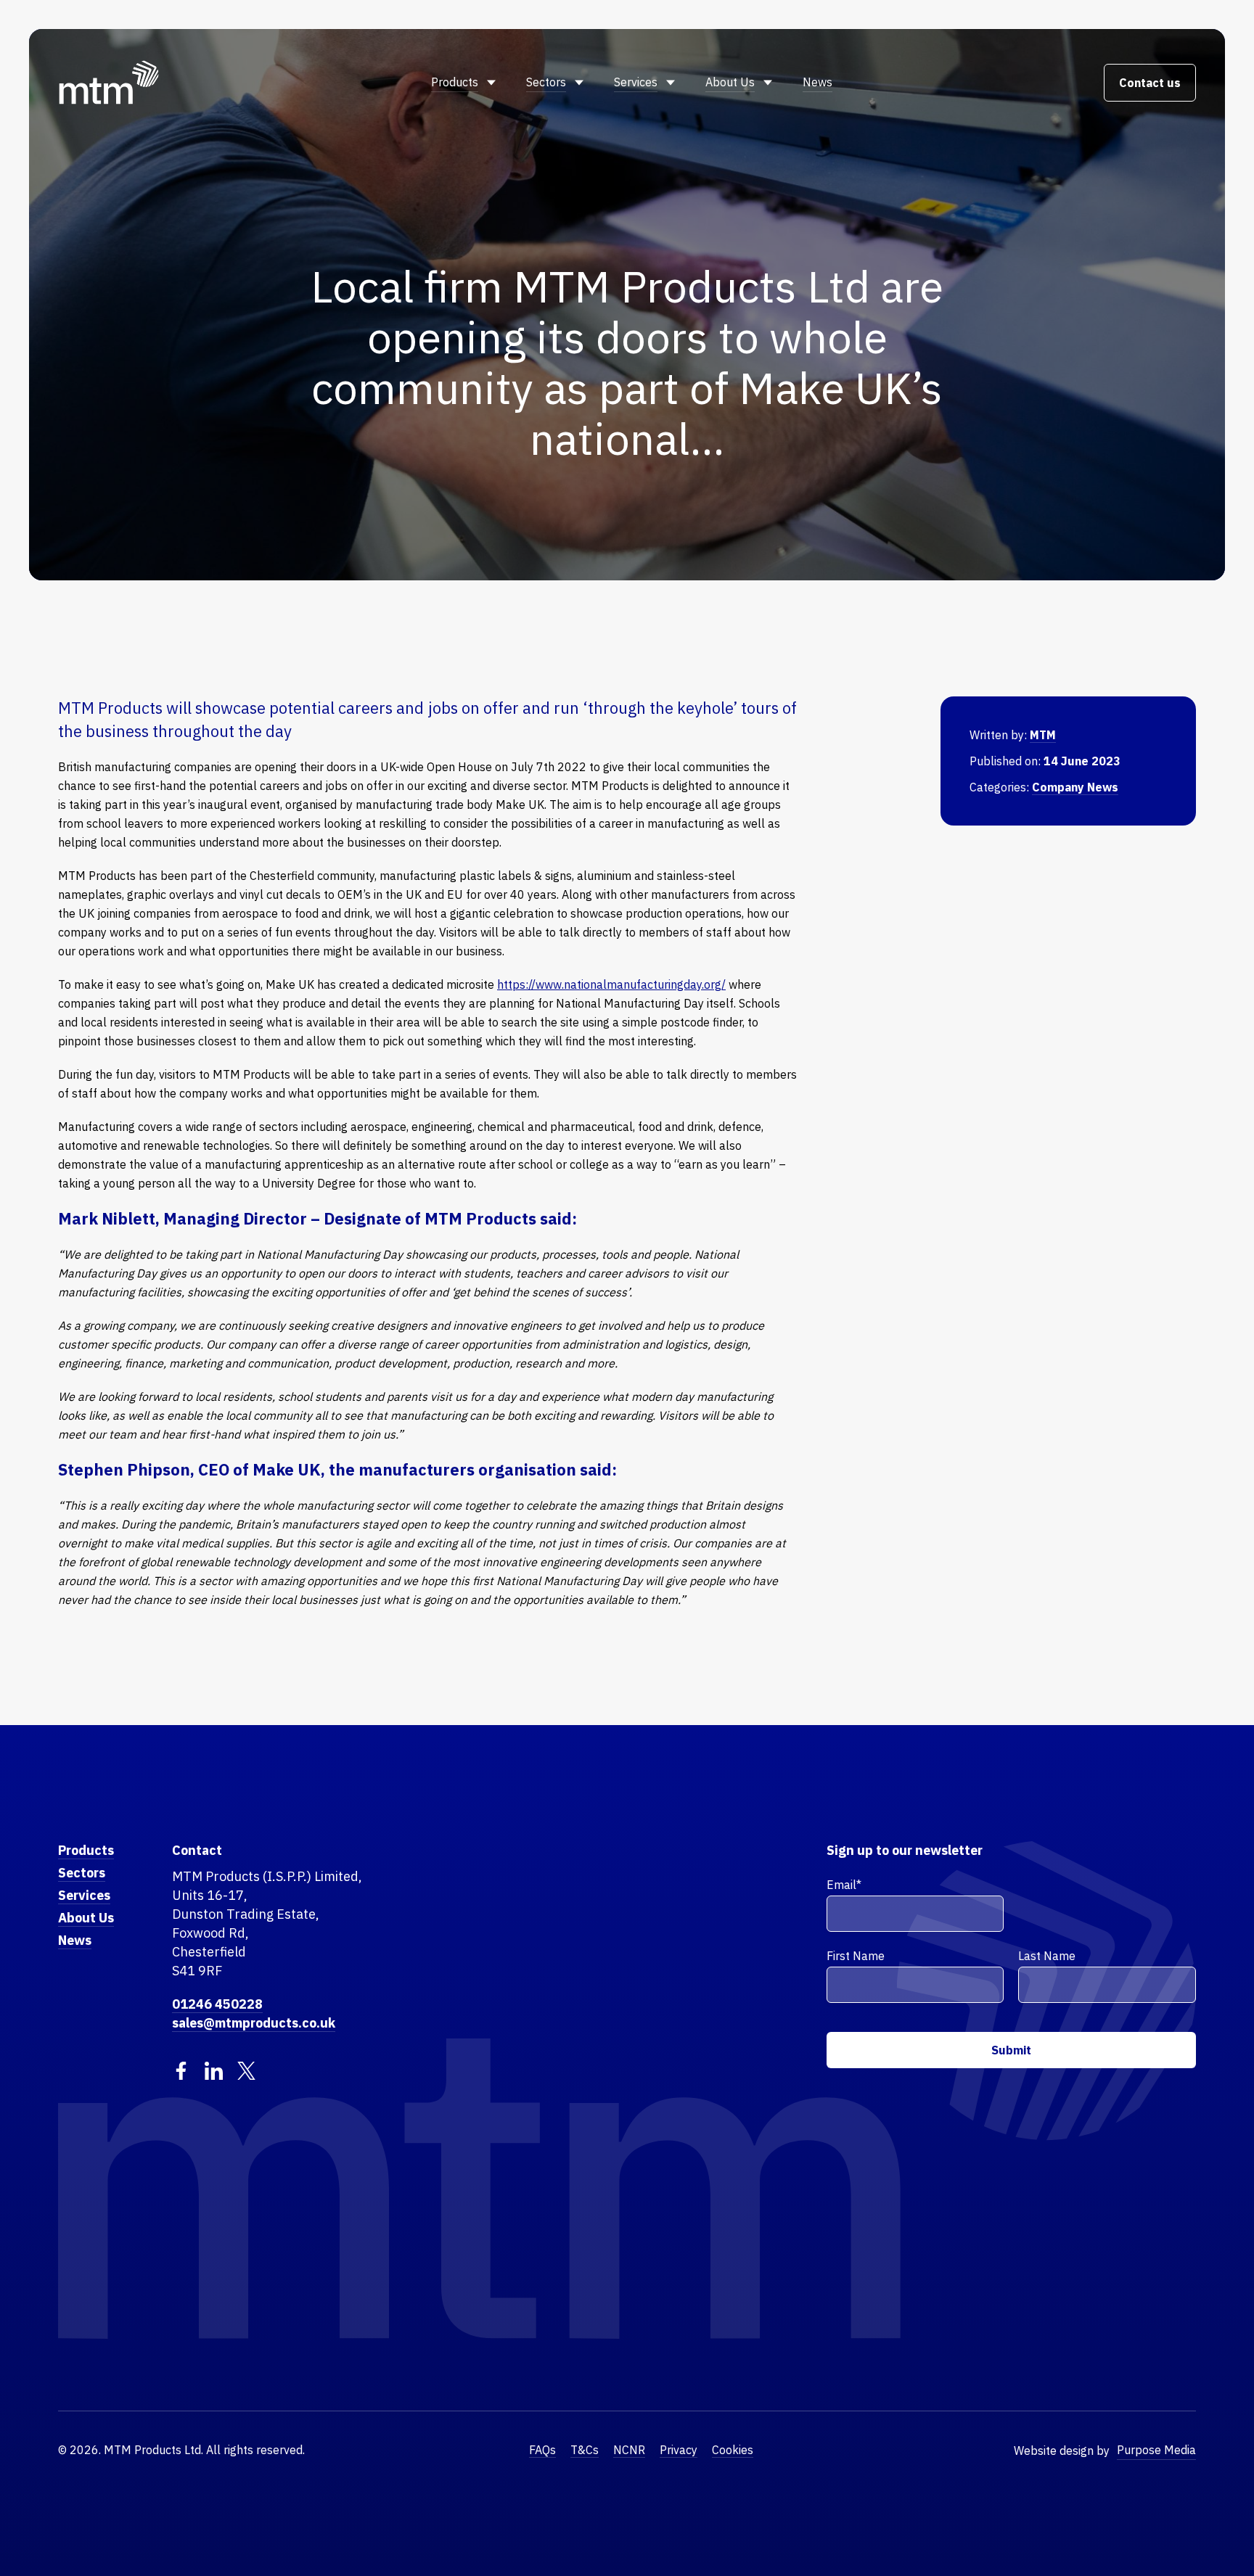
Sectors (546, 82)
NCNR (629, 2450)
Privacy (679, 2450)
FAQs (542, 2450)
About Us (730, 82)
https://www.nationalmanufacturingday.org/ (611, 984)
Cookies (733, 2450)
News (817, 82)
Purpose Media (1156, 2450)
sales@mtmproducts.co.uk (254, 2023)
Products (455, 82)
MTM (1043, 735)
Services (636, 82)
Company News (1075, 787)
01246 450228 (217, 2004)
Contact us (1150, 83)
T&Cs (585, 2450)
